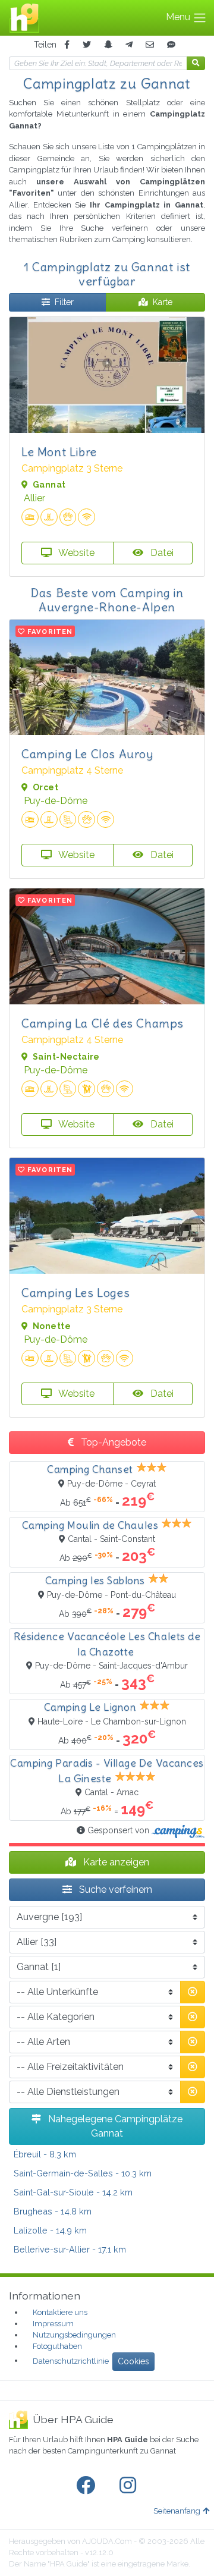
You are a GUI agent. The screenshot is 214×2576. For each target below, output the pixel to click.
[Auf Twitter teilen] (87, 45)
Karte (163, 302)
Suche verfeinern (114, 1889)
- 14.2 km (73, 2192)
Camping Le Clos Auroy (87, 754)
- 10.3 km (83, 2173)
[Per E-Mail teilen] (150, 45)
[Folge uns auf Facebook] (88, 2486)
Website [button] (75, 553)
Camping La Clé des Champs (103, 1023)
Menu (179, 17)
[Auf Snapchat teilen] (108, 45)
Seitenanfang (177, 2511)
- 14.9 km (50, 2230)
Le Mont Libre (59, 452)
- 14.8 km (53, 2211)
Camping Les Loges (75, 1292)
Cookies (133, 2361)
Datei (161, 553)
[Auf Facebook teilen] (67, 45)
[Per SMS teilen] (171, 45)
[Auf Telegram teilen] (129, 45)
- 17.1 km (70, 2249)
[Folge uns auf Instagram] (130, 2486)
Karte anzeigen (115, 1862)
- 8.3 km (45, 2154)
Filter (64, 302)
